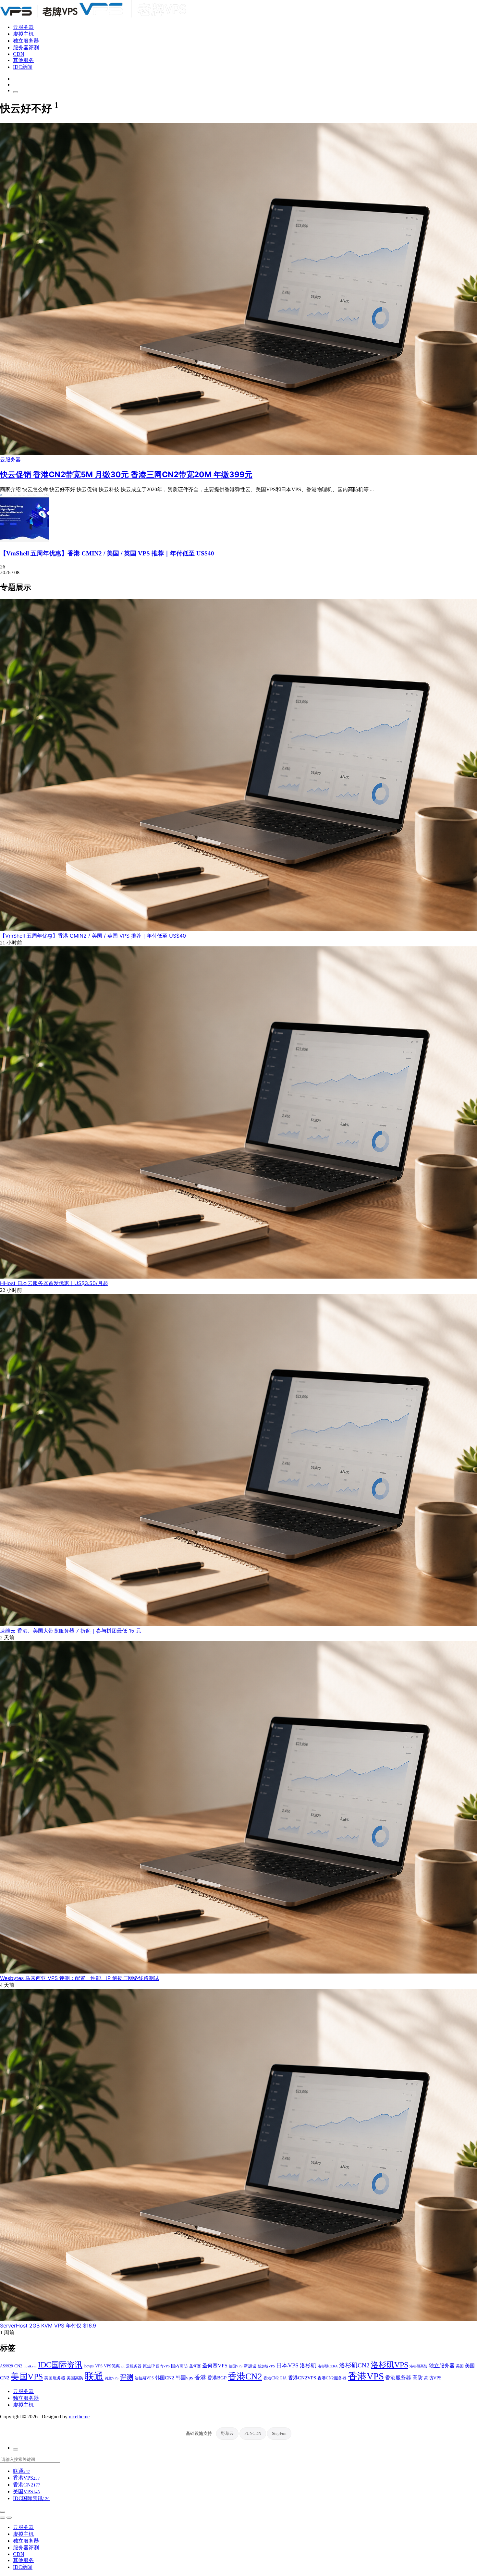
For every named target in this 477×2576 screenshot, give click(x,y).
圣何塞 (195, 2366)
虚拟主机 (23, 34)
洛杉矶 (308, 2365)
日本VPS (287, 2365)
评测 (127, 2377)
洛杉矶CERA (328, 2366)
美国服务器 (55, 2378)
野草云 (227, 2433)
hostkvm (30, 2366)
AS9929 (6, 2366)
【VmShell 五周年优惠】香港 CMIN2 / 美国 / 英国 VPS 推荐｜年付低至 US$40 (107, 553)
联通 (94, 2376)
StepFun (279, 2433)
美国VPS (27, 2377)
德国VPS (236, 2366)
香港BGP (217, 2378)
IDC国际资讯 (60, 2365)
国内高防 (179, 2366)
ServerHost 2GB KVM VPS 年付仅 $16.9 (48, 2326)
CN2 (18, 2366)
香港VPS (366, 2376)
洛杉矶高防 (418, 2366)
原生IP (149, 2366)
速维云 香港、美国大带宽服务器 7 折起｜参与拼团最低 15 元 (71, 1631)
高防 (418, 2378)
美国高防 (75, 2378)
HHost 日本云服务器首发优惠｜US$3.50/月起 (54, 1283)
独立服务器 (26, 41)
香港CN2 (245, 2376)
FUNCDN (253, 2433)
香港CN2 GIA (275, 2378)
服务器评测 (26, 48)
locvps (89, 2366)
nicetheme (79, 2417)
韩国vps (184, 2378)
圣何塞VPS (215, 2366)
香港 (200, 2377)
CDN (19, 54)
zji (123, 2366)
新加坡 (250, 2366)
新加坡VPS (266, 2366)
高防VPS (433, 2378)
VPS (99, 2366)
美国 (460, 2366)
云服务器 (23, 27)
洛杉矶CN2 (354, 2365)
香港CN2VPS (302, 2378)
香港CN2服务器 (332, 2378)
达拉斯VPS (144, 2378)
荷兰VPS (112, 2378)
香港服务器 (398, 2378)
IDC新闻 (23, 67)
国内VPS (163, 2366)
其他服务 (23, 60)
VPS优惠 (112, 2366)
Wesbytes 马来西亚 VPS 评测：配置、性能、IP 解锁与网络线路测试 (79, 1978)
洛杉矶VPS (390, 2365)
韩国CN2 (165, 2378)
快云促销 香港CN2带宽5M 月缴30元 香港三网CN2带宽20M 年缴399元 (126, 474)
